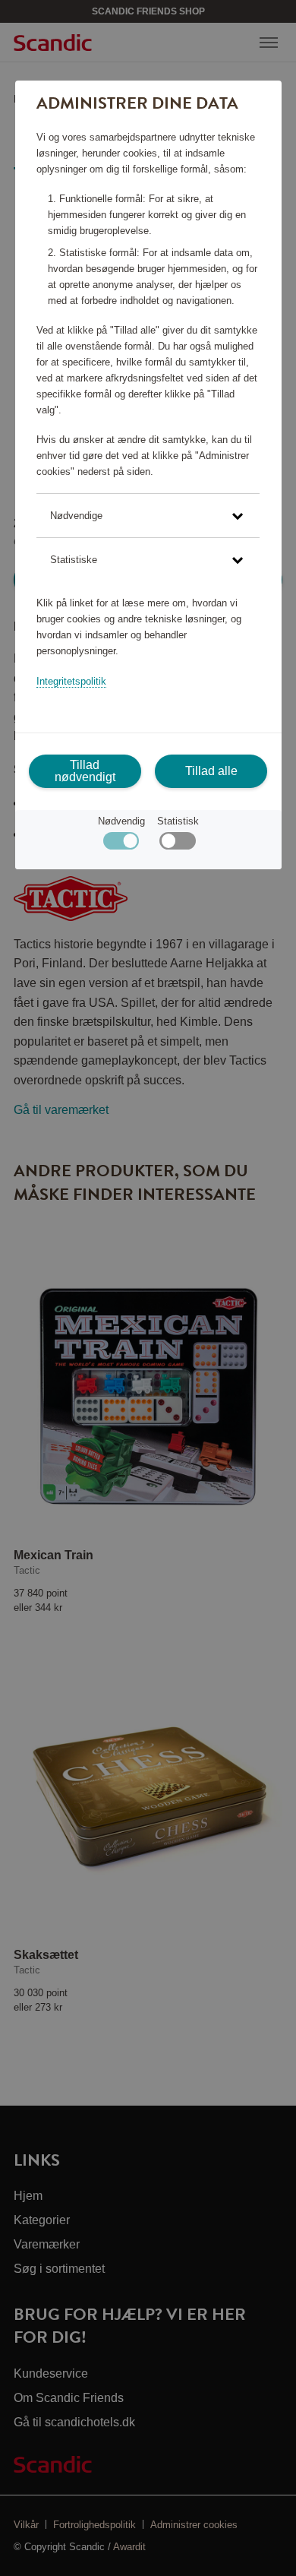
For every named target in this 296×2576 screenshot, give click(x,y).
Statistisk (178, 821)
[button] (148, 516)
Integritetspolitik (71, 681)
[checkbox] (177, 845)
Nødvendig (121, 821)
